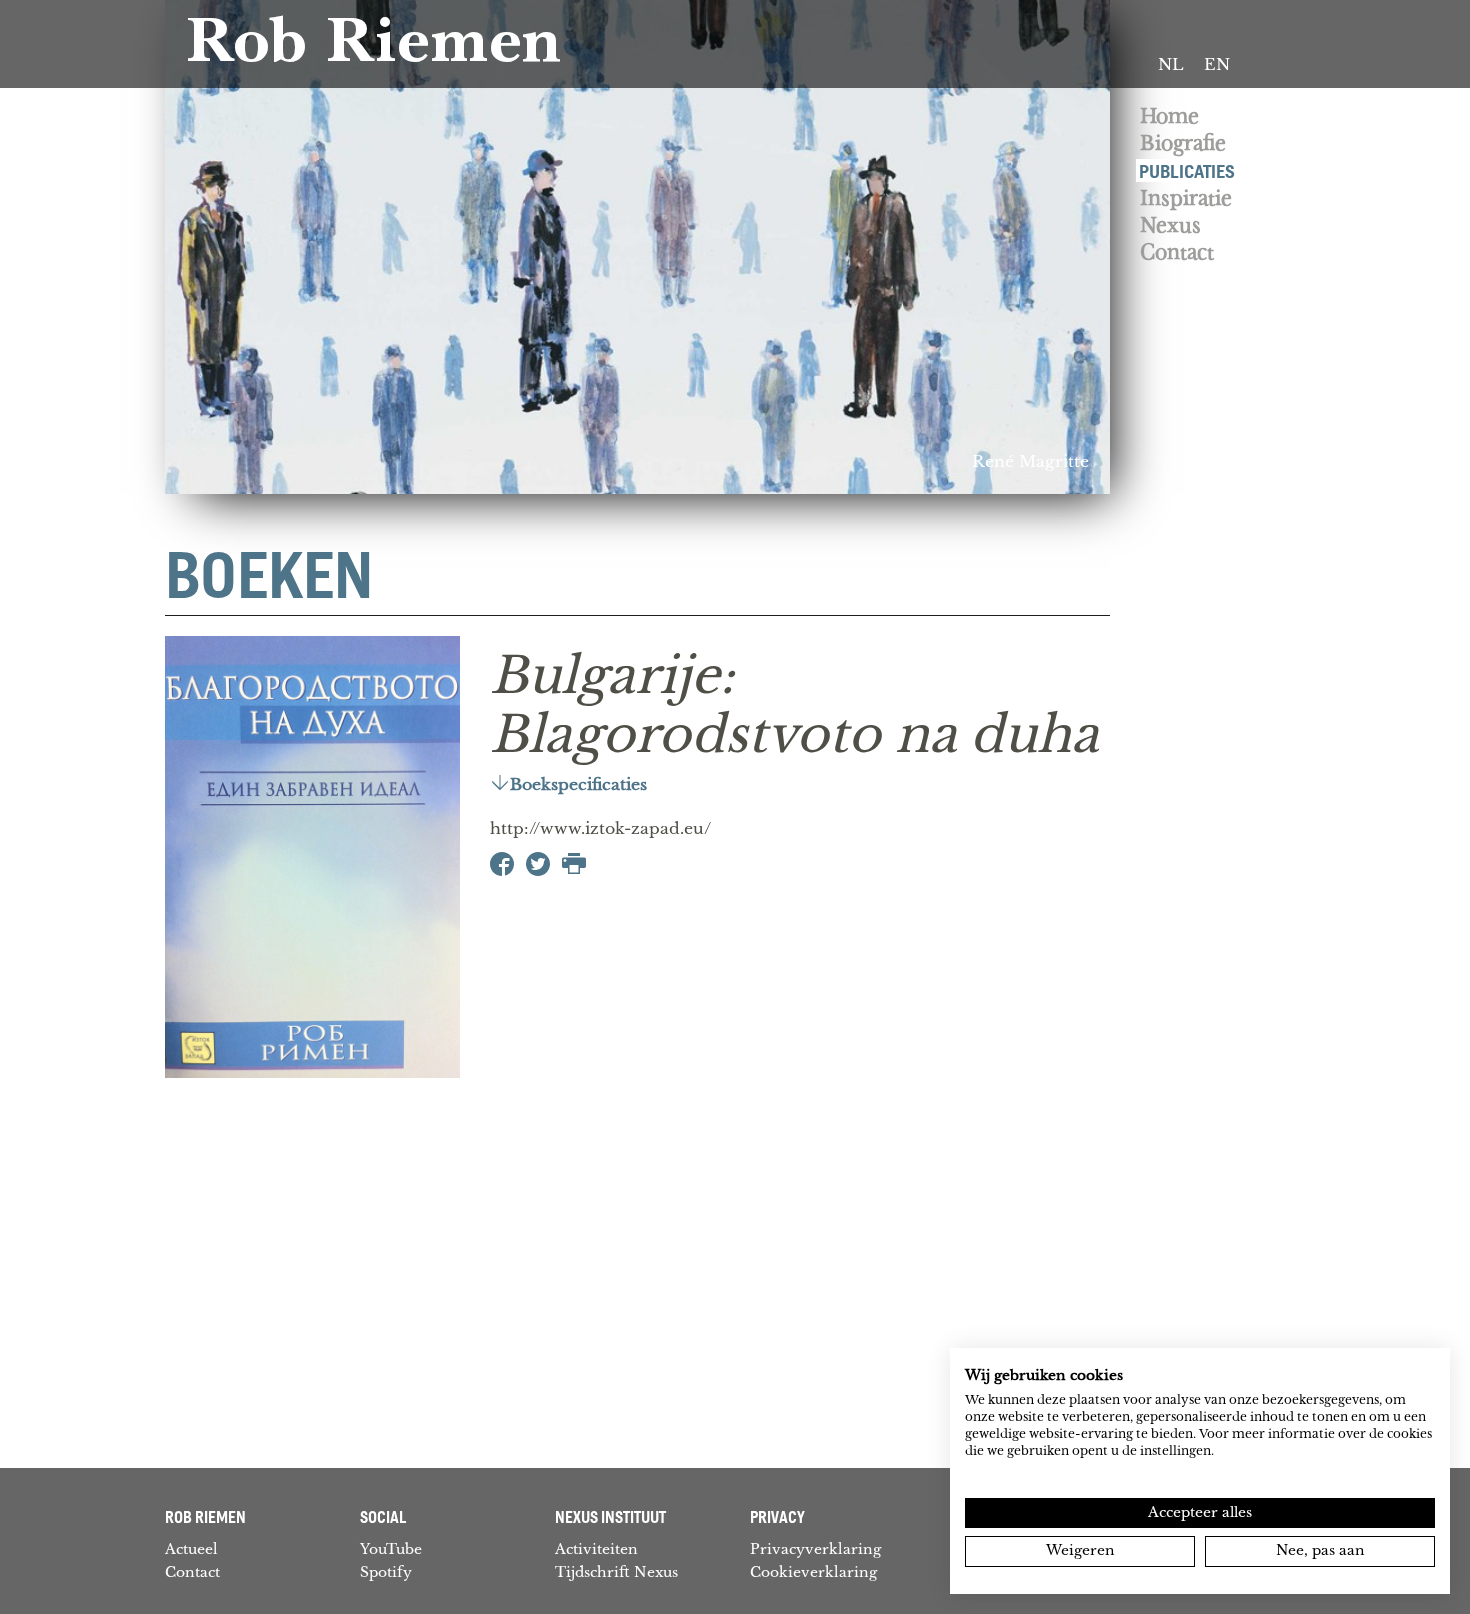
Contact (1177, 252)
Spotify (386, 1572)
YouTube (391, 1549)
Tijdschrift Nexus (616, 1572)
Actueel (191, 1549)
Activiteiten (596, 1549)
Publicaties (1187, 170)
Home (1169, 116)
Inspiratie (1186, 198)
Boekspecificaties (578, 784)
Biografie (1183, 143)
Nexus (1170, 225)
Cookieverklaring (813, 1572)
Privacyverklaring (815, 1549)
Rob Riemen (373, 47)
